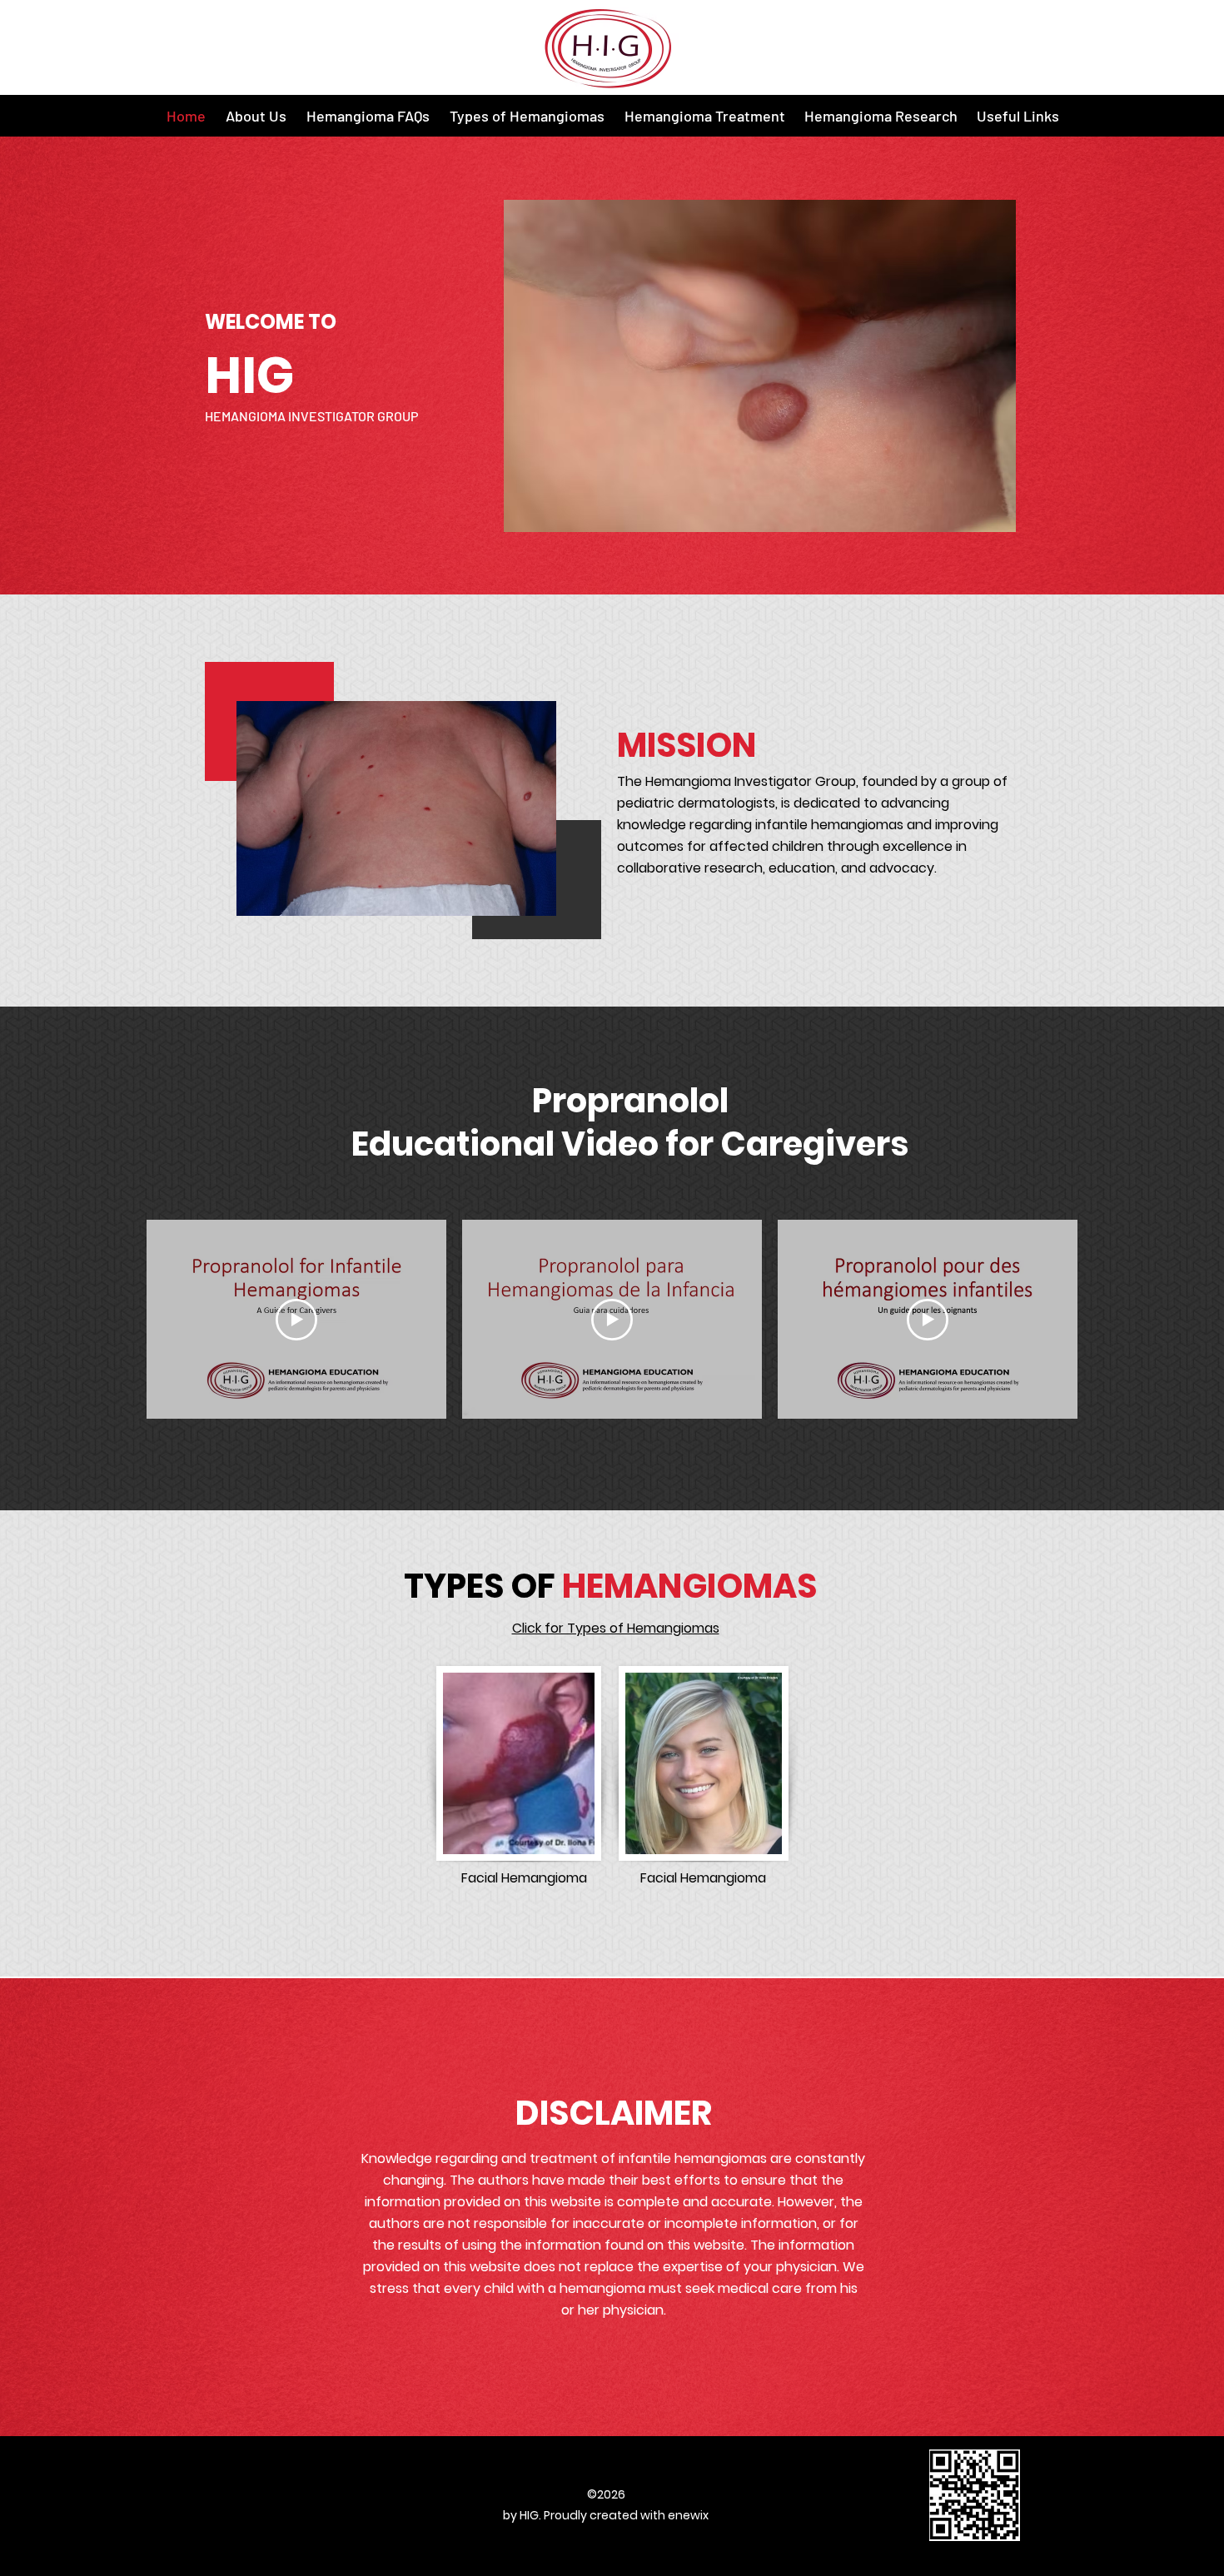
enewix (688, 2515)
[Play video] (296, 1320)
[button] (760, 366)
